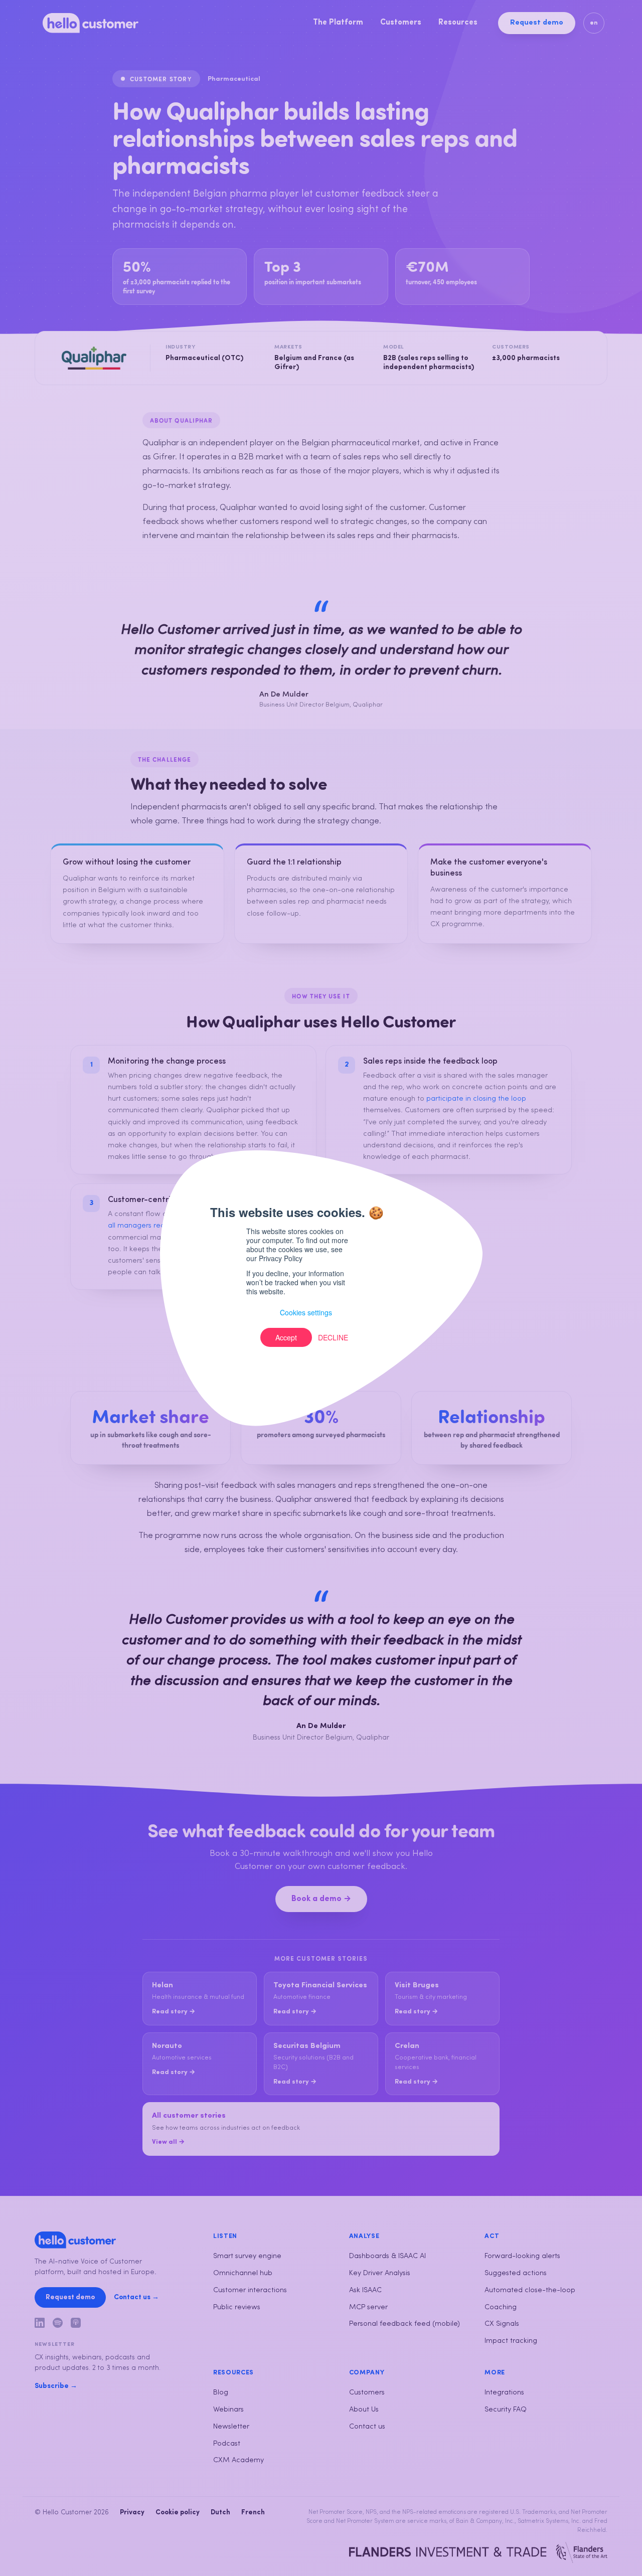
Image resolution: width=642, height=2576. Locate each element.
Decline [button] (333, 1337)
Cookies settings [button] (306, 1312)
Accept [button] (286, 1337)
